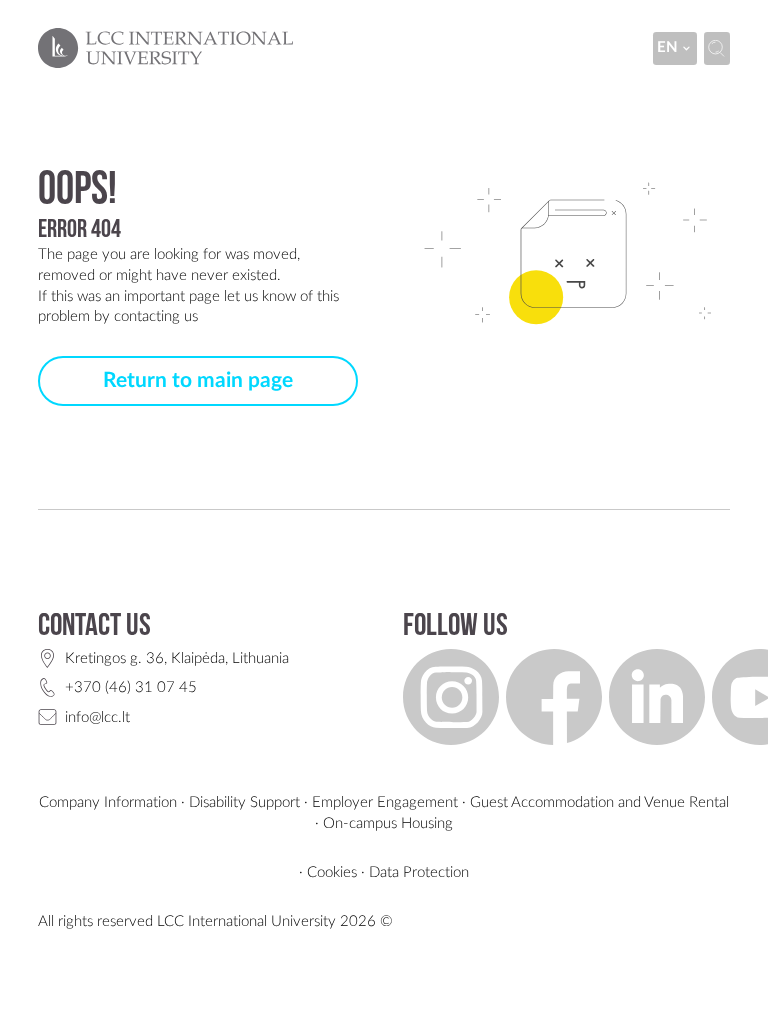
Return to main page (198, 380)
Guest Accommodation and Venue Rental (599, 802)
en (667, 47)
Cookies (332, 872)
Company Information (108, 802)
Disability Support (244, 802)
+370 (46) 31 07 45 (131, 687)
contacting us (156, 316)
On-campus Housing (388, 823)
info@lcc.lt (97, 717)
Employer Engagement (385, 802)
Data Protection (419, 872)
